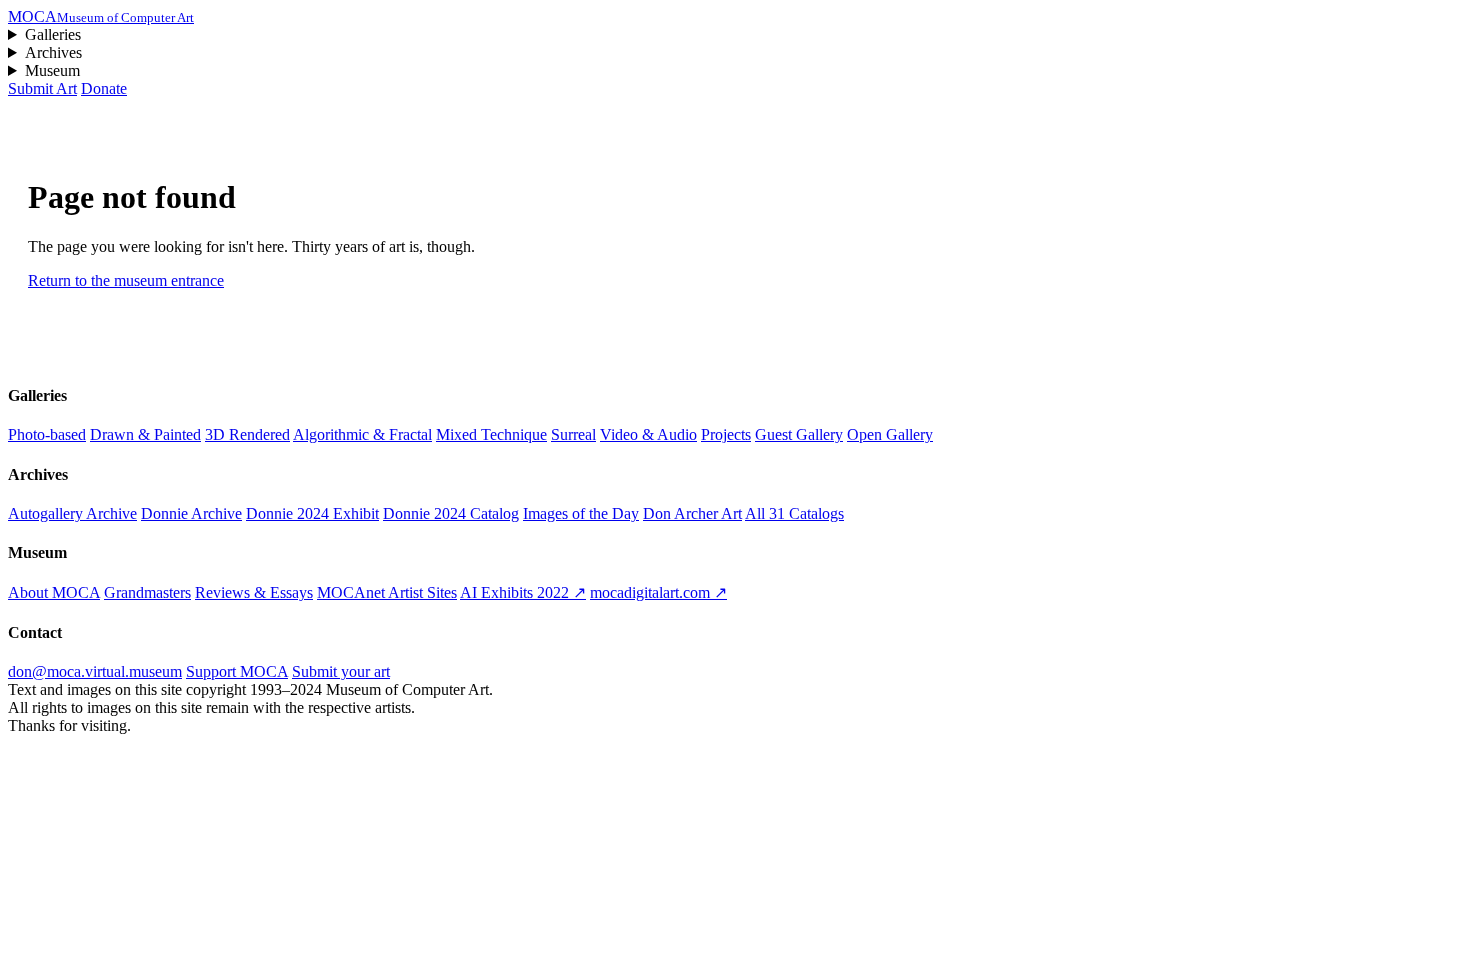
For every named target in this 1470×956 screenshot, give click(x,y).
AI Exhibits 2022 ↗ (523, 592)
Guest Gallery (799, 434)
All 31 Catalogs (794, 513)
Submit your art (341, 671)
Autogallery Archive (72, 513)
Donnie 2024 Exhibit (312, 513)
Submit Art (42, 88)
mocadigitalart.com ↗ (658, 592)
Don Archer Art (692, 513)
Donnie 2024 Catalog (451, 513)
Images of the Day (581, 513)
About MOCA (54, 592)
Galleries (53, 34)
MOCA (101, 16)
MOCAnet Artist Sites (387, 592)
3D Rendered (247, 434)
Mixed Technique (491, 434)
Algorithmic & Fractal (362, 434)
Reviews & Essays (254, 592)
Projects (726, 434)
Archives (53, 52)
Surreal (573, 434)
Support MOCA (237, 671)
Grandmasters (147, 592)
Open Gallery (890, 434)
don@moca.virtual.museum (95, 671)
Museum (52, 70)
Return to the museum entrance (126, 280)
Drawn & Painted (145, 434)
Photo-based (47, 434)
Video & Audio (648, 434)
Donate (104, 88)
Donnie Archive (191, 513)
